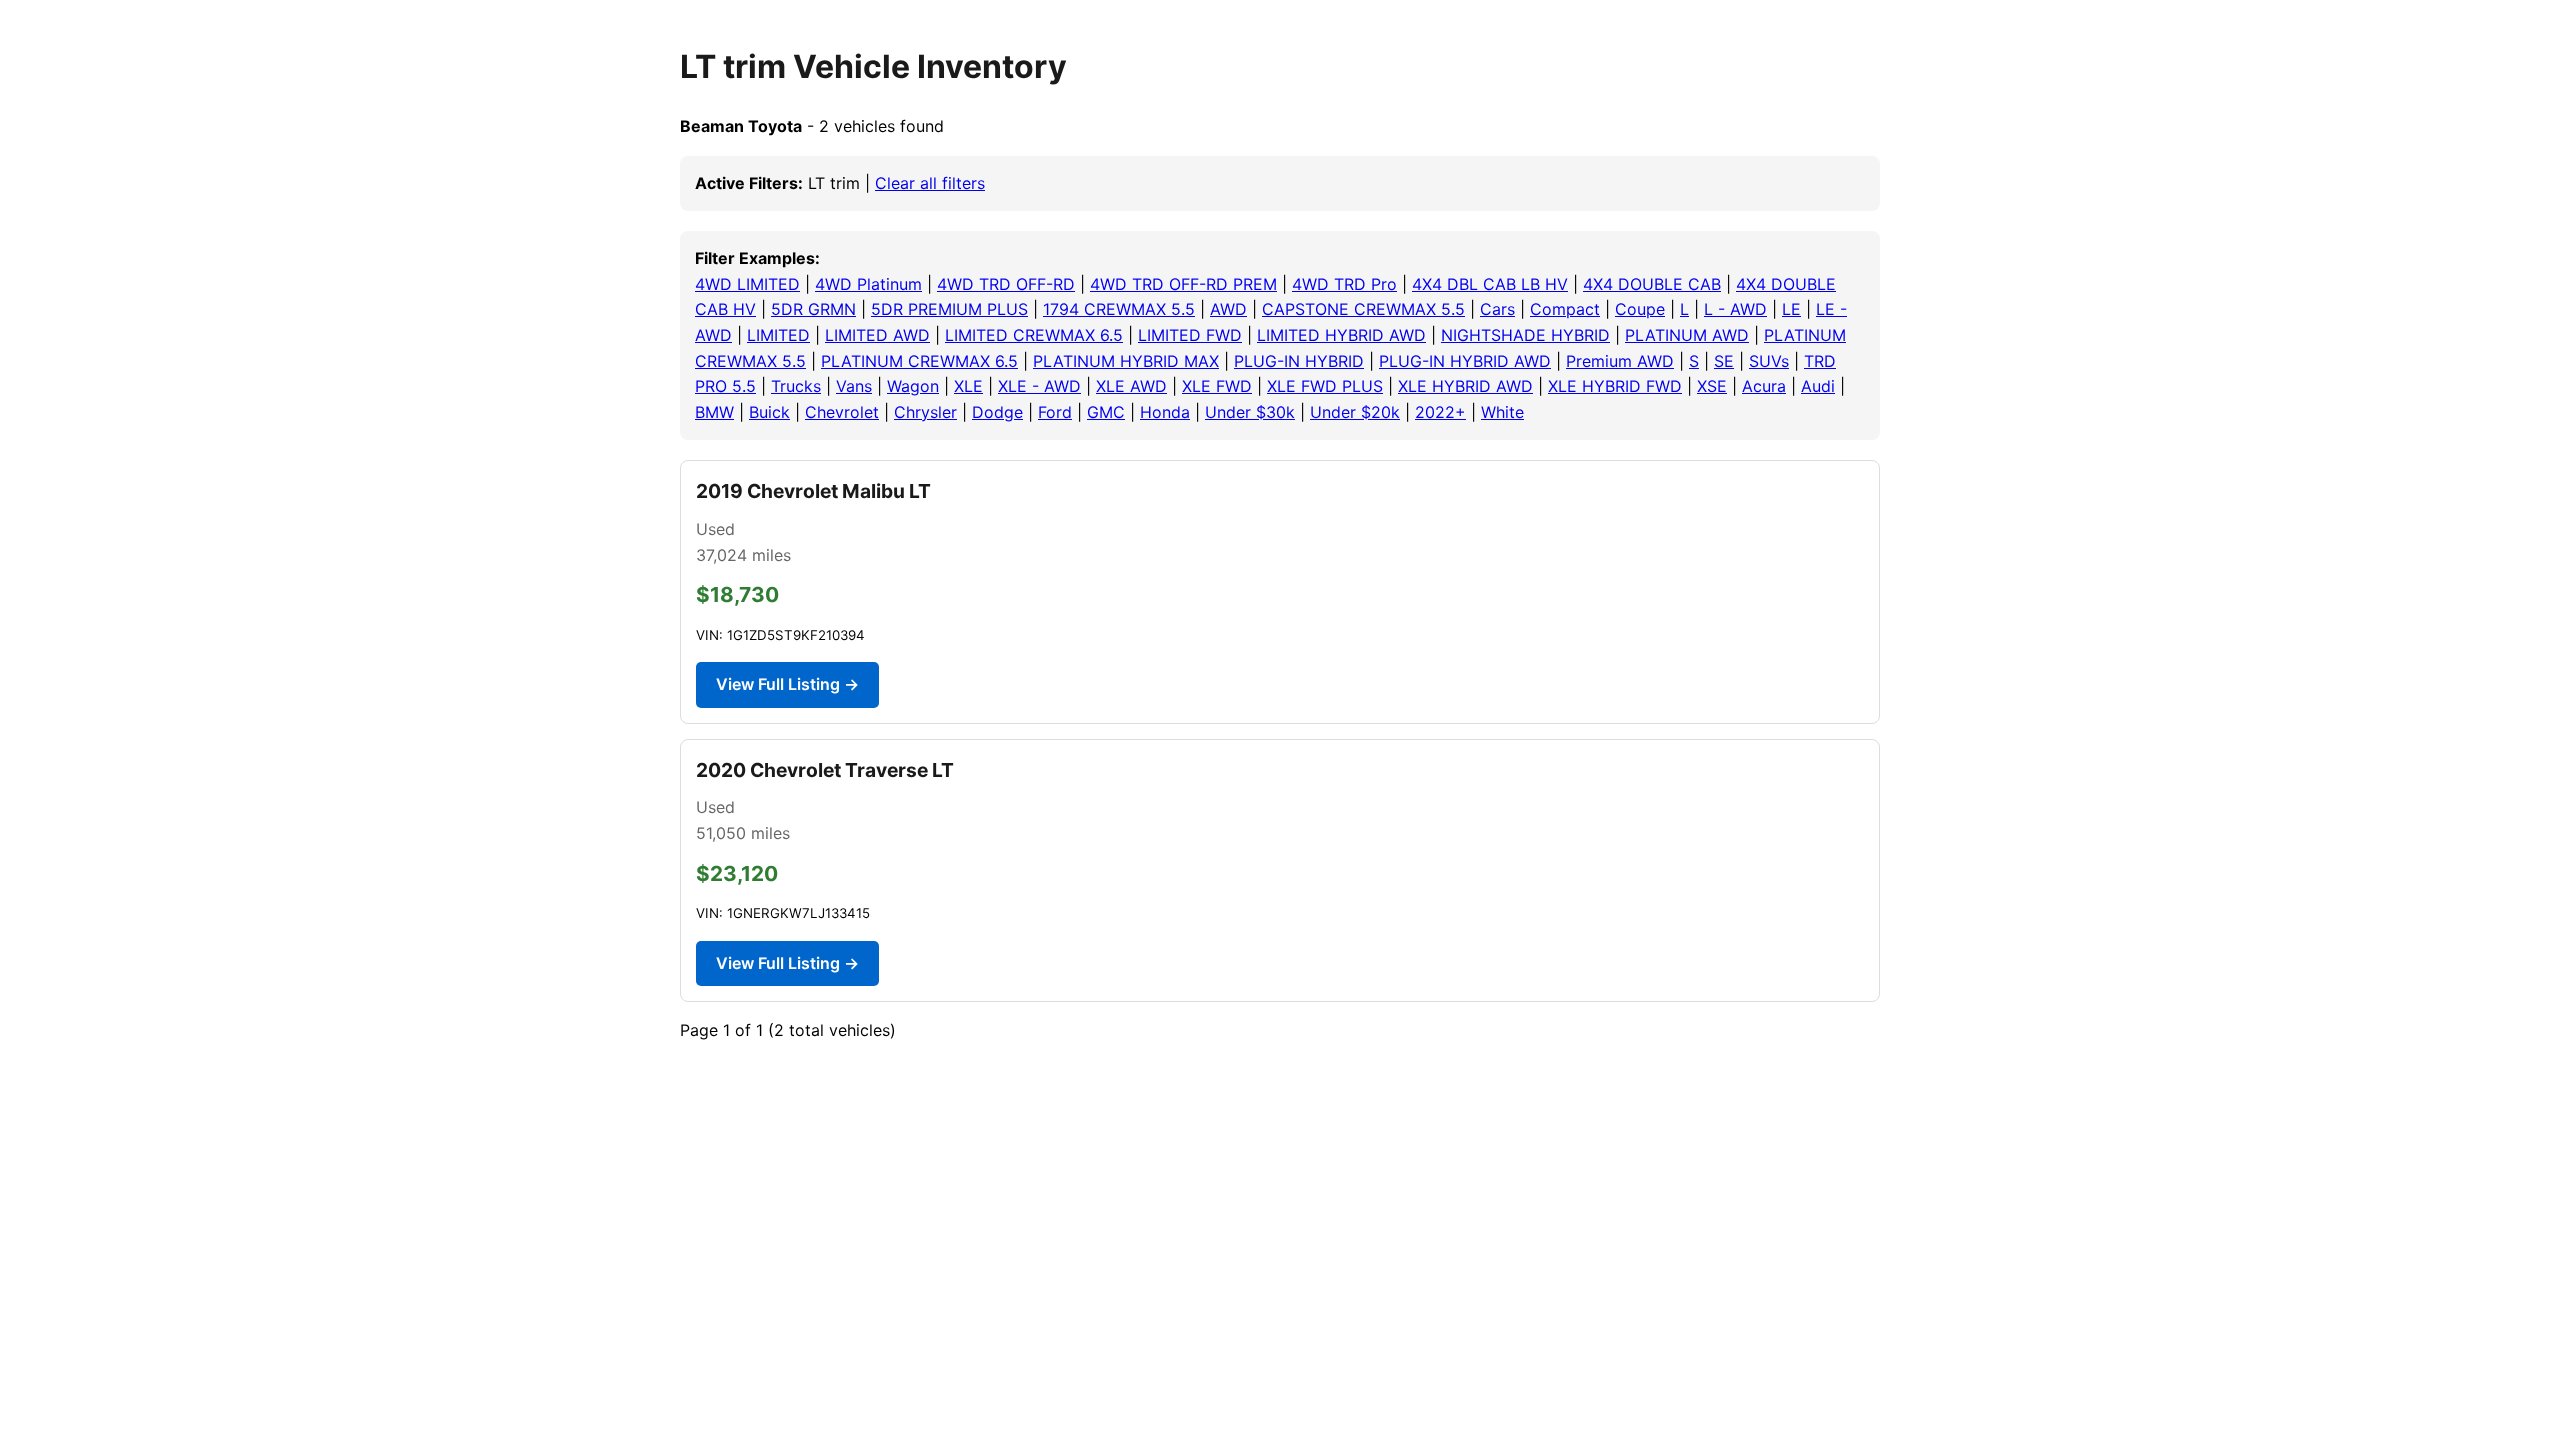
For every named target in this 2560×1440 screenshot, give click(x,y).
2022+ (1440, 412)
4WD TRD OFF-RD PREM (1183, 284)
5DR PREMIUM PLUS (949, 309)
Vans (854, 386)
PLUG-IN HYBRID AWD (1465, 361)
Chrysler (925, 412)
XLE (968, 386)
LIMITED (778, 335)
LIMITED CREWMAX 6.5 (1034, 335)
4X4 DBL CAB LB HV (1490, 284)
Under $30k (1250, 412)
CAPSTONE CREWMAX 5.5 (1363, 309)
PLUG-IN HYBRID (1299, 361)
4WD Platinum (868, 284)
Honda (1165, 412)
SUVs (1769, 361)
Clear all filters (930, 183)
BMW (714, 412)
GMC (1106, 412)
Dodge (997, 412)
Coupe (1640, 309)
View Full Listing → (787, 684)
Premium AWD (1620, 361)
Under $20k (1355, 412)
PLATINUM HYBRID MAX (1126, 361)
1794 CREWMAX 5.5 (1119, 309)
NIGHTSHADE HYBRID (1525, 335)
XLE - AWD (1039, 386)
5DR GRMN (813, 309)
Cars (1497, 309)
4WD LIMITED (747, 284)
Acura (1764, 386)
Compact (1565, 309)
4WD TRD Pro (1344, 284)
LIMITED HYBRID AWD (1341, 335)
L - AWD (1735, 309)
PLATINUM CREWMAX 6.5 (919, 361)
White (1502, 412)
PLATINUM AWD (1687, 335)
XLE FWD (1217, 386)
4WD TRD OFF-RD (1006, 284)
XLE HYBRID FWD (1615, 386)
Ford (1055, 412)
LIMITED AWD (877, 335)
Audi (1818, 386)
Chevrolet (842, 412)
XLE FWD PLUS (1325, 386)
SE (1724, 361)
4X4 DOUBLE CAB (1652, 284)
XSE (1712, 386)
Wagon (913, 386)
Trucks (796, 386)
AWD (1228, 309)
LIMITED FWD (1190, 335)
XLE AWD (1131, 386)
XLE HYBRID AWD (1465, 386)
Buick (769, 412)
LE (1791, 309)
